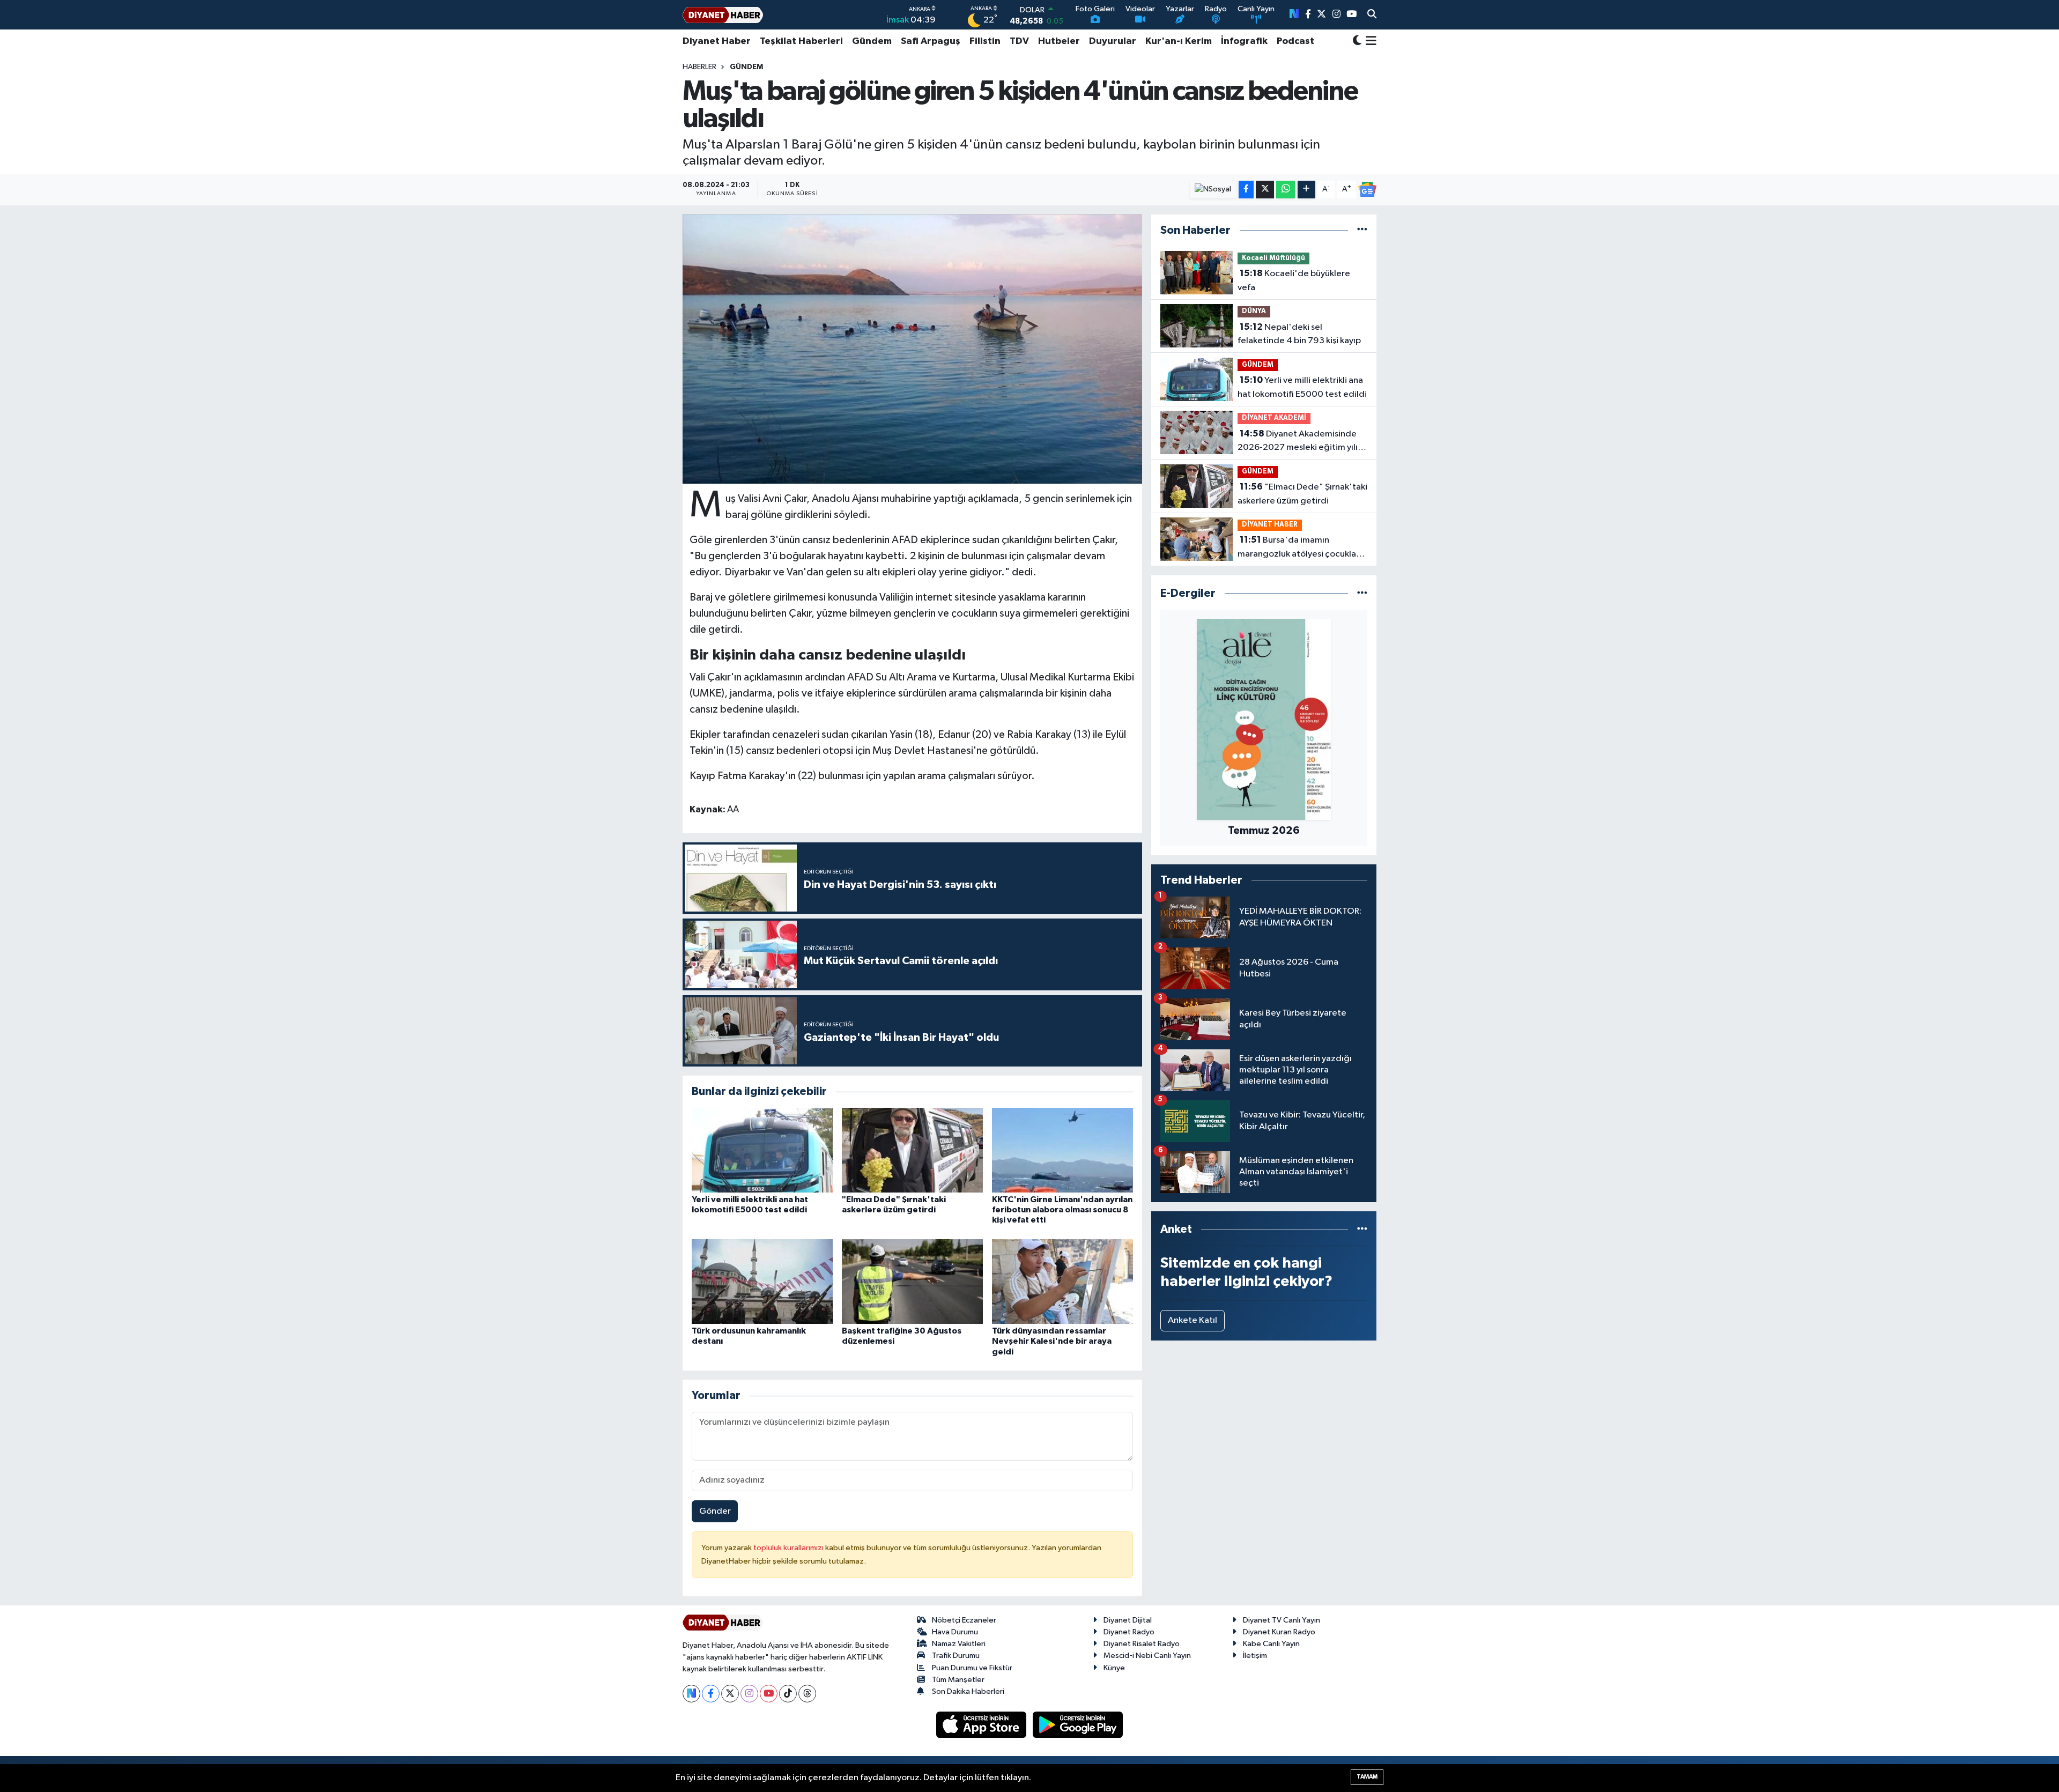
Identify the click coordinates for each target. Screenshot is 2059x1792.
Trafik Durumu (956, 1656)
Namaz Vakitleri (959, 1644)
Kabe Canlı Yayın (1271, 1644)
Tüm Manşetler (958, 1680)
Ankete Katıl (1193, 1320)
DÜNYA (1254, 311)
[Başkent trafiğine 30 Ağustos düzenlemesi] (912, 1281)
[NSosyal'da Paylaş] (1213, 190)
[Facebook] (711, 1694)
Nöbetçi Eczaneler (964, 1620)
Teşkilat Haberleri (801, 41)
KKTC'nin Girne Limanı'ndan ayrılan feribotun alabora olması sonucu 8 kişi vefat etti (1062, 1210)
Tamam (1367, 1777)
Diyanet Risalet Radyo (1142, 1644)
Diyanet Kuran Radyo (1279, 1632)
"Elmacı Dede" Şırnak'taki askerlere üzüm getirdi (1302, 494)
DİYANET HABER (1270, 525)
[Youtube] (769, 1694)
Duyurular (1113, 41)
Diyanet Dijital (1128, 1620)
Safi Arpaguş (931, 41)
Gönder (715, 1511)
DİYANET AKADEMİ (1274, 418)
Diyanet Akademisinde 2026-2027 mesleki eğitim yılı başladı (1298, 442)
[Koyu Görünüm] (1357, 42)
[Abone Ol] (1367, 189)
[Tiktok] (788, 1694)
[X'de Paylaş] (1265, 190)
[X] (730, 1694)
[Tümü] (1362, 230)
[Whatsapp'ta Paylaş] (1286, 190)
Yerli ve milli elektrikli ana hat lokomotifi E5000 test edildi (1302, 387)
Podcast (1295, 41)
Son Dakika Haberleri (968, 1691)
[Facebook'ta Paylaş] (1246, 190)
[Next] (691, 1694)
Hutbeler (1059, 41)
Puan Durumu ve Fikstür (972, 1668)
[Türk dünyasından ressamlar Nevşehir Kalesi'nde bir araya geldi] (1062, 1281)
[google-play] (1078, 1725)
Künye (1114, 1668)
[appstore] (982, 1725)
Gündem (872, 41)
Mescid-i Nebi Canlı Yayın (1147, 1656)
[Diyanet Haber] (723, 15)
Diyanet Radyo (1129, 1632)
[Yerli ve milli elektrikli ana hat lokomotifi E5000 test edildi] (762, 1150)
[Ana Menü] (1369, 41)
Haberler (699, 67)
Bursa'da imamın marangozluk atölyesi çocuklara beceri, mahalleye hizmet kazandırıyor (1301, 548)
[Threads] (807, 1694)
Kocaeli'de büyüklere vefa (1294, 280)
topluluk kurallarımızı (789, 1548)
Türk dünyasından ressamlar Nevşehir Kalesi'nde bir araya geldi (1052, 1341)
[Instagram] (749, 1694)
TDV (1019, 41)
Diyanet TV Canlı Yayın (1282, 1620)
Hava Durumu (955, 1632)
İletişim (1255, 1656)
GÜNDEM (746, 67)
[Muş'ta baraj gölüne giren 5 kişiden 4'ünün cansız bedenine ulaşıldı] (912, 349)
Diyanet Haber (717, 41)
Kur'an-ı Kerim (1179, 41)
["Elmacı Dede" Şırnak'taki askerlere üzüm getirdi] (912, 1150)
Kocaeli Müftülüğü (1273, 258)
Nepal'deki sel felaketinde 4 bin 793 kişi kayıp (1299, 334)
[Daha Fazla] (1306, 190)
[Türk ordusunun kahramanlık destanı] (762, 1281)
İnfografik (1244, 41)
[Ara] (1372, 15)
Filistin (985, 41)
